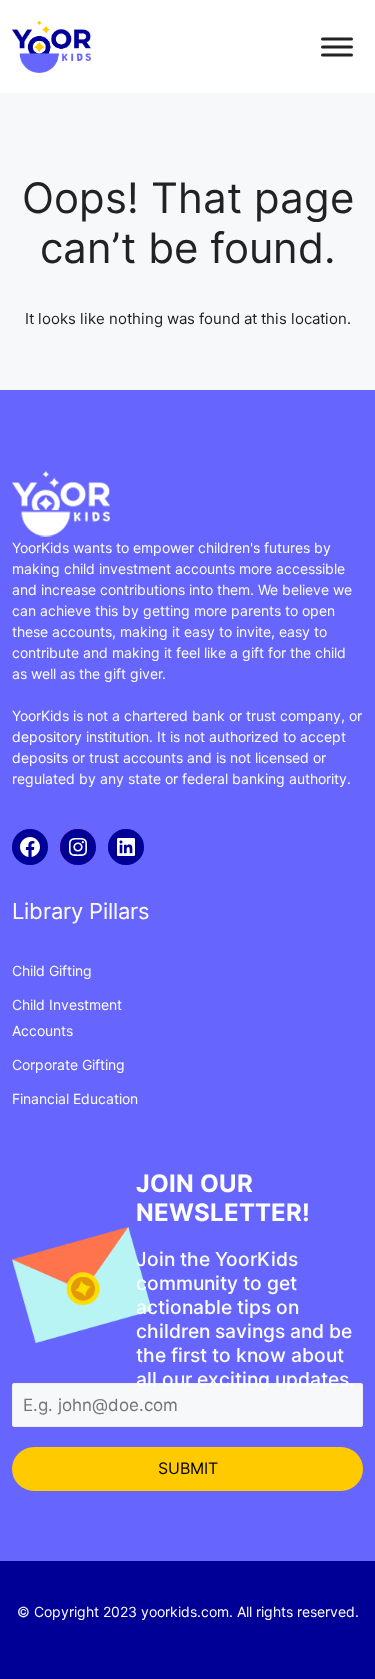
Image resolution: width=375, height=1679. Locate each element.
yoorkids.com (185, 1611)
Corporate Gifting (68, 1064)
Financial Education (75, 1098)
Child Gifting (52, 970)
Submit (188, 1468)
